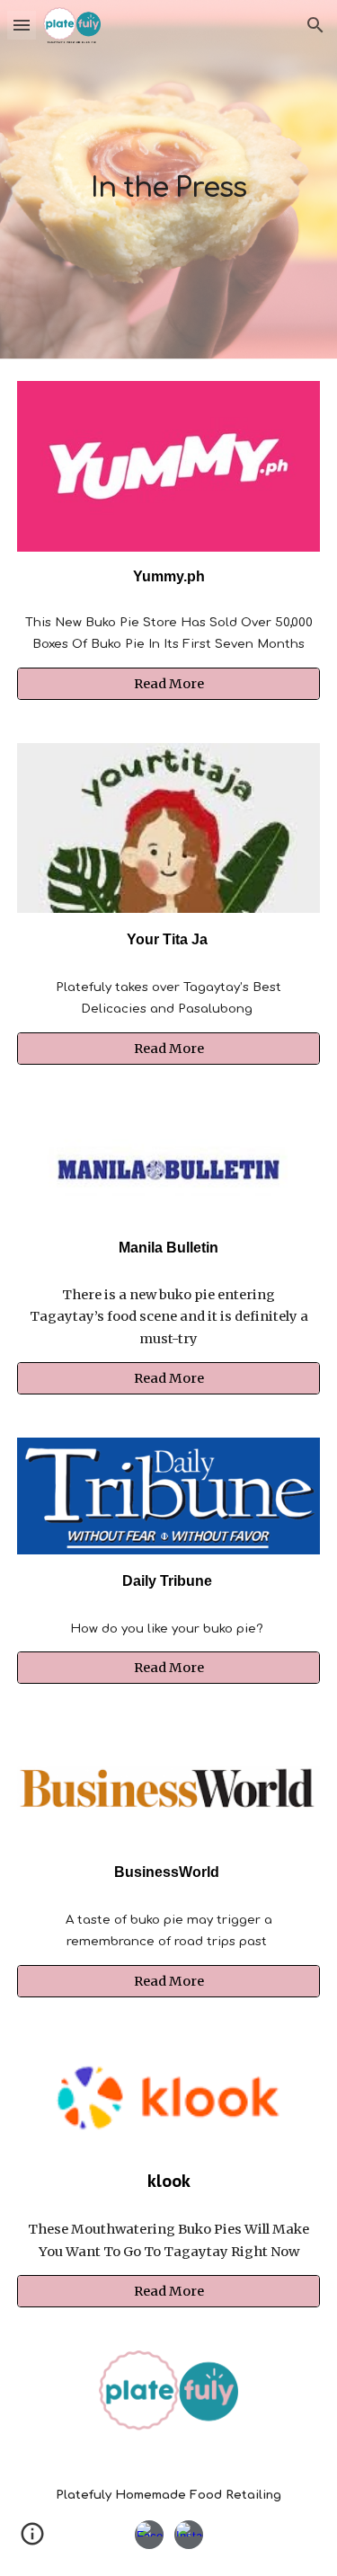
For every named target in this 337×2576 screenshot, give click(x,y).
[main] (169, 179)
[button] (22, 25)
